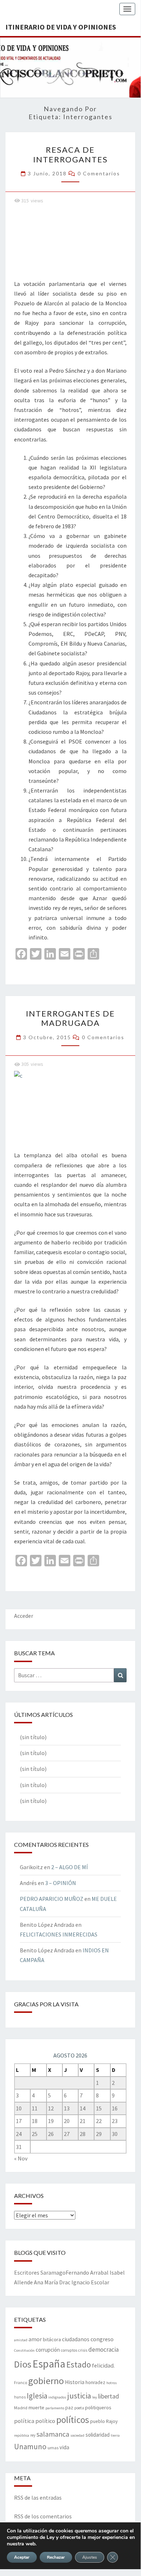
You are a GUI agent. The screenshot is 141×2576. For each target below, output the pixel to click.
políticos (73, 2420)
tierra (115, 2435)
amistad (21, 2340)
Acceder (24, 1616)
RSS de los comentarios (43, 2516)
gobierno (46, 2381)
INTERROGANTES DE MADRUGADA (70, 1018)
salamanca (53, 2434)
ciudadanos (76, 2339)
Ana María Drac (52, 2282)
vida (64, 2447)
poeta (79, 2408)
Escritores (27, 2272)
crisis (83, 2350)
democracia (103, 2350)
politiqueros (98, 2407)
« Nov (21, 2158)
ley (95, 2397)
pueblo (98, 2421)
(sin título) (33, 1737)
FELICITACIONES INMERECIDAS (59, 1934)
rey (33, 2435)
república (22, 2435)
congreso (102, 2339)
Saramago (53, 2272)
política (24, 2421)
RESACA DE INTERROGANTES (70, 154)
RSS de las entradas (38, 2498)
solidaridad (98, 2435)
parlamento (55, 2408)
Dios (23, 2364)
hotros (112, 2383)
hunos (20, 2397)
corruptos (69, 2350)
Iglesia (37, 2396)
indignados (57, 2397)
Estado (79, 2364)
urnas (53, 2447)
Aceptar (22, 2557)
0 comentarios (99, 173)
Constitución (24, 2350)
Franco (21, 2382)
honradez (95, 2382)
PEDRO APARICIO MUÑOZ (52, 1899)
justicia (79, 2396)
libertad (109, 2396)
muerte (36, 2407)
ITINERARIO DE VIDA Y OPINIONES (61, 27)
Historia (75, 2382)
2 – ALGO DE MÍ (70, 1867)
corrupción (48, 2350)
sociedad (77, 2435)
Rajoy (112, 2421)
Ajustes (90, 2557)
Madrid (21, 2407)
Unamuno (30, 2447)
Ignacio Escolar (90, 2282)
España (49, 2364)
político (45, 2421)
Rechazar (56, 2557)
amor (35, 2339)
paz (69, 2408)
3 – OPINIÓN (61, 1883)
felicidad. (103, 2365)
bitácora (52, 2339)
